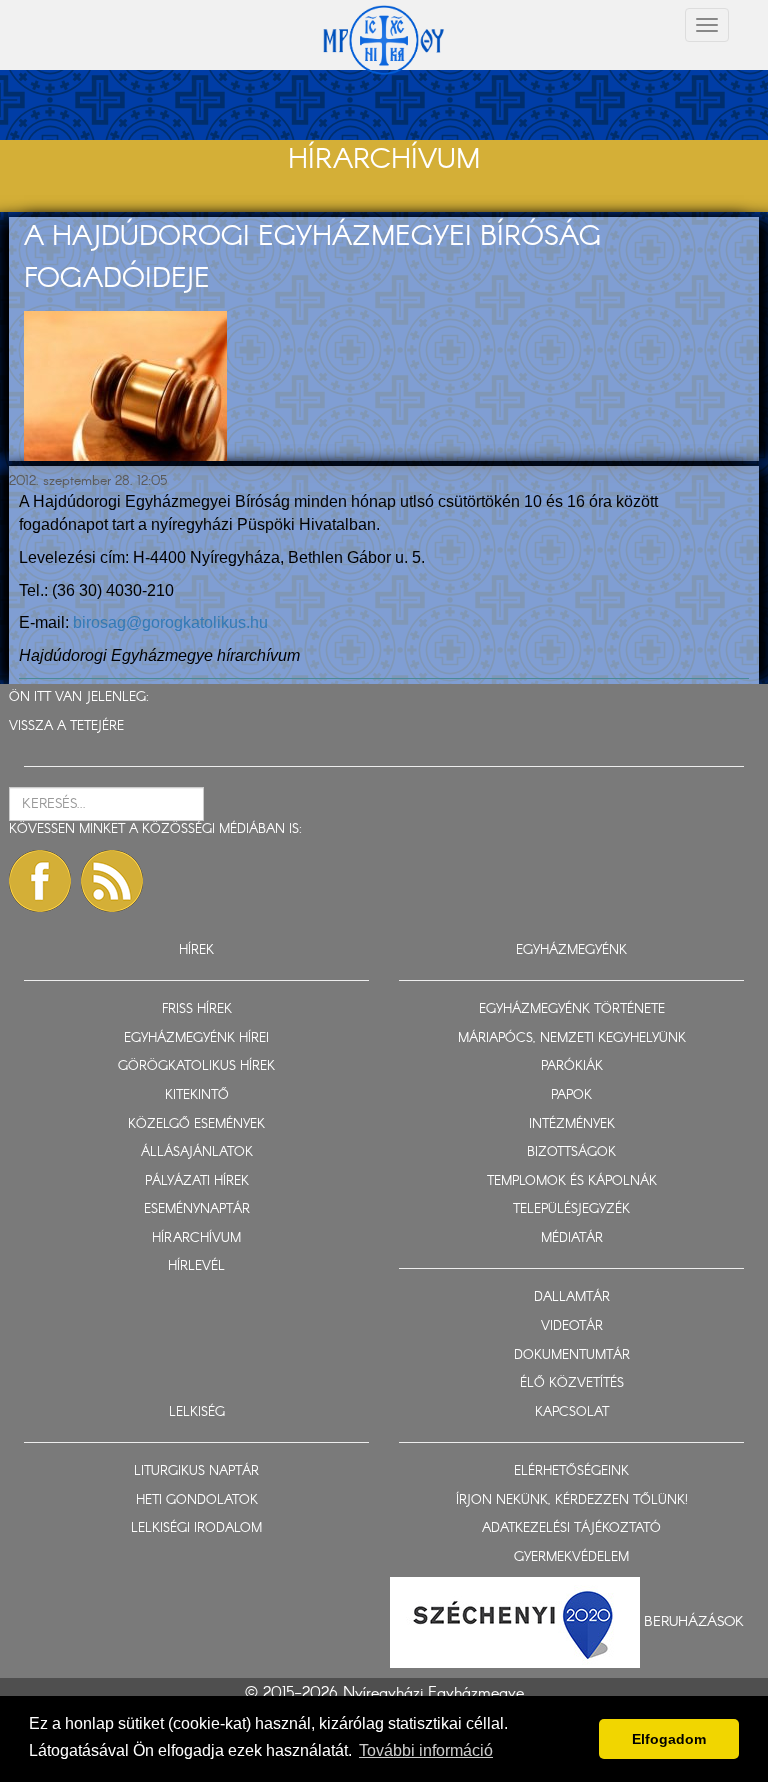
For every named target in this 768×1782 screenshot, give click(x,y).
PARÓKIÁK (572, 1066)
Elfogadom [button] (669, 1739)
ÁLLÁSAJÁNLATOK (197, 1152)
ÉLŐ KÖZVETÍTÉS (572, 1383)
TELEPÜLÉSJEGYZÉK (571, 1209)
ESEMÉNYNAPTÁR (197, 1209)
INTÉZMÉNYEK (572, 1124)
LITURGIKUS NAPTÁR (196, 1471)
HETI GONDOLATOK (197, 1500)
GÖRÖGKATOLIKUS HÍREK (196, 1066)
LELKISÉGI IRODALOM (196, 1528)
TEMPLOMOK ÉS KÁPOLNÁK (572, 1181)
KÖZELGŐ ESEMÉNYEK (196, 1124)
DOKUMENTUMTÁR (572, 1355)
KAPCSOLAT (572, 1412)
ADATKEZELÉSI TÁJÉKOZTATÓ (571, 1528)
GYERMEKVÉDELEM (571, 1557)
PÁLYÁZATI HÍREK (197, 1181)
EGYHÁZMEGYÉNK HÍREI (196, 1038)
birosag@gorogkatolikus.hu (170, 622)
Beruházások (694, 1622)
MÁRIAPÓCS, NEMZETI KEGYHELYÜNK (572, 1038)
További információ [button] (426, 1750)
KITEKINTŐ (197, 1095)
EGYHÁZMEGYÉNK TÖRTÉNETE (572, 1009)
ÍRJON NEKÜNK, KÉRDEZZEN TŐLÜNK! (572, 1500)
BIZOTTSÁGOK (571, 1152)
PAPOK (571, 1095)
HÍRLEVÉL (196, 1266)
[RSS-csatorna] (112, 881)
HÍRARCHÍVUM (196, 1238)
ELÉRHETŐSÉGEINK (571, 1471)
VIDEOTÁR (572, 1326)
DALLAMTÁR (572, 1297)
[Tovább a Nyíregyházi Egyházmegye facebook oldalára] (40, 881)
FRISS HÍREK (197, 1009)
